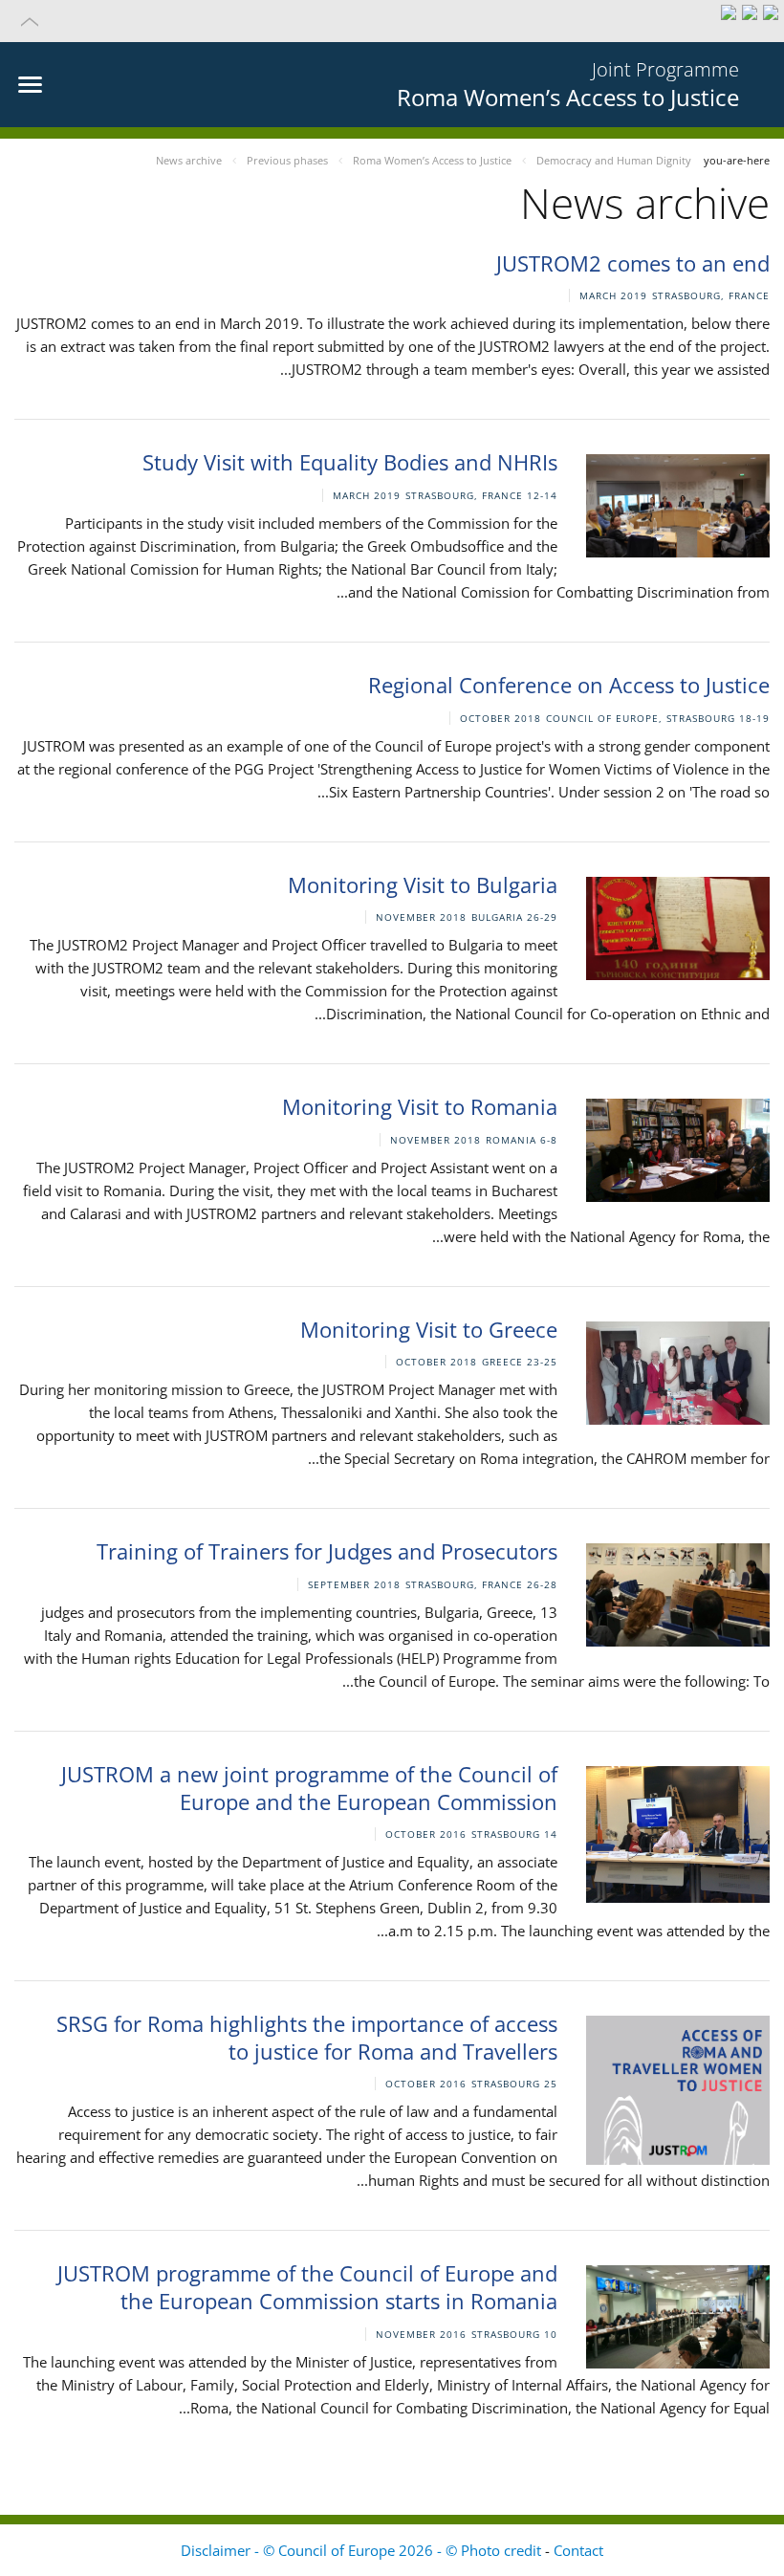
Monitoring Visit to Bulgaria (423, 884)
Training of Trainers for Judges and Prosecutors (327, 1551)
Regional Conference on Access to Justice (569, 685)
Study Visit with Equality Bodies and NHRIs (350, 462)
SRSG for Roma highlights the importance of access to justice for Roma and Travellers (307, 2037)
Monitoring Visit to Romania (420, 1106)
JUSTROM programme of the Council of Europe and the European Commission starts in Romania (307, 2287)
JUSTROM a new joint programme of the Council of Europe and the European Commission (309, 1788)
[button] (392, 21)
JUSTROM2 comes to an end (633, 263)
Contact (578, 2550)
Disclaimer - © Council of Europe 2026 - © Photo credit (363, 2550)
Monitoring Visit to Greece (429, 1329)
